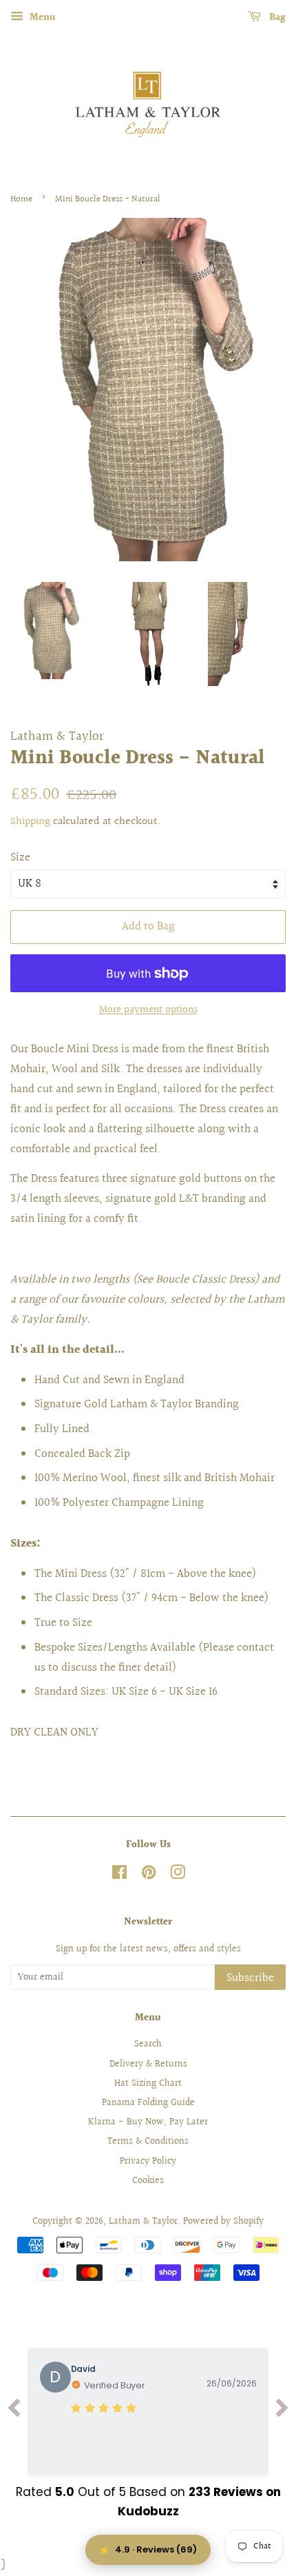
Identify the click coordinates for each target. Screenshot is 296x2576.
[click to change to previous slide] (14, 2412)
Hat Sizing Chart (148, 2083)
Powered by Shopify (223, 2221)
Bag (276, 18)
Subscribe (250, 1978)
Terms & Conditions (148, 2141)
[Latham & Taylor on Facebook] (119, 1875)
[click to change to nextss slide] (282, 2412)
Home (21, 199)
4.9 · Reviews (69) (156, 2549)
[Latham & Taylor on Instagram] (178, 1875)
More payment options (148, 1010)
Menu (41, 18)
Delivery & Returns (148, 2064)
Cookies (148, 2181)
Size (20, 857)
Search (148, 2044)
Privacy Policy (148, 2161)
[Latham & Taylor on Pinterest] (149, 1875)
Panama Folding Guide (148, 2103)
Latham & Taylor (143, 2221)
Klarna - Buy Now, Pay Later (148, 2122)
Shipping (30, 822)
